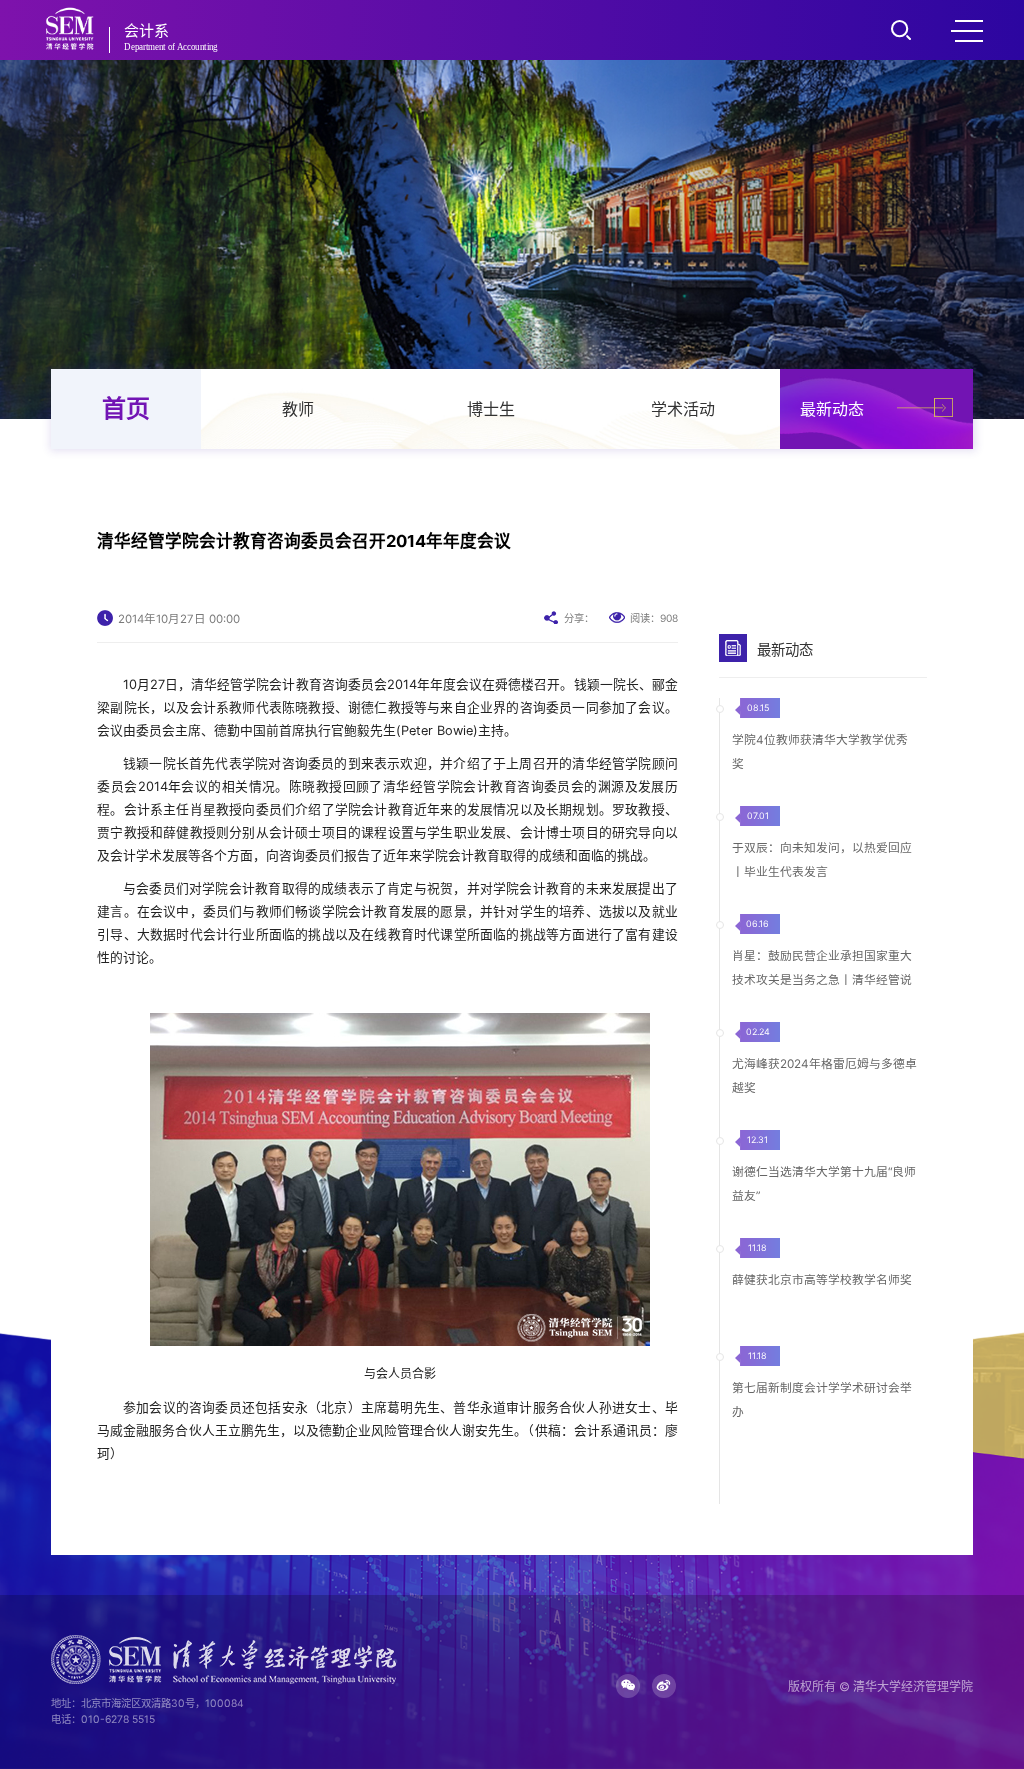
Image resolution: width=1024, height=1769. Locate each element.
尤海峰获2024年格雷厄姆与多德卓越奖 (824, 1076)
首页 (126, 408)
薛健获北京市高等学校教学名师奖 (822, 1280)
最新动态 (832, 409)
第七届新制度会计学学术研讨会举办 (822, 1400)
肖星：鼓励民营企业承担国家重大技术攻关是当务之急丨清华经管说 (822, 968)
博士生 (491, 409)
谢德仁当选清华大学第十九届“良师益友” (824, 1184)
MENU (967, 30)
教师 (298, 409)
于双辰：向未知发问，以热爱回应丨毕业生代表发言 (822, 860)
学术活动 (683, 409)
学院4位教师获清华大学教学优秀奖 (820, 752)
